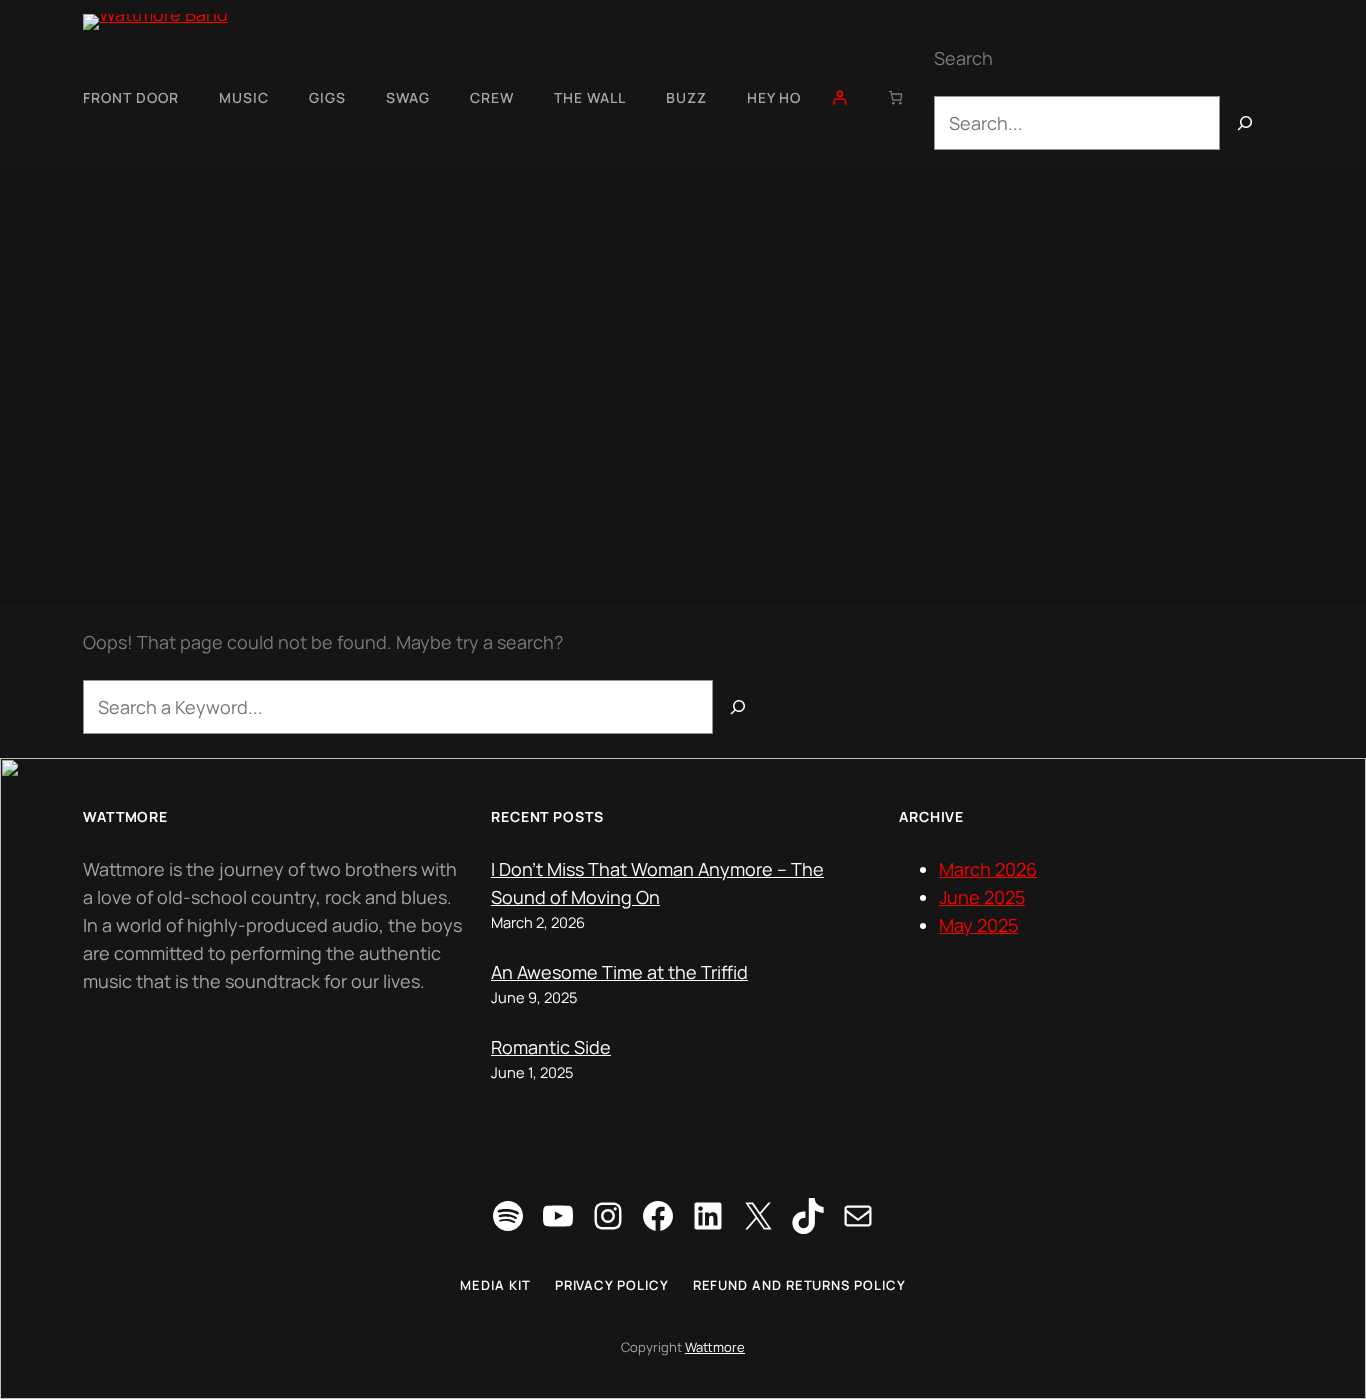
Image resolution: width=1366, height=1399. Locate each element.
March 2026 (988, 869)
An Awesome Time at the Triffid (619, 972)
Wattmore (715, 1347)
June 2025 (982, 897)
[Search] (1245, 123)
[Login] (839, 97)
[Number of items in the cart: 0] (895, 97)
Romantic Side (551, 1047)
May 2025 (978, 925)
